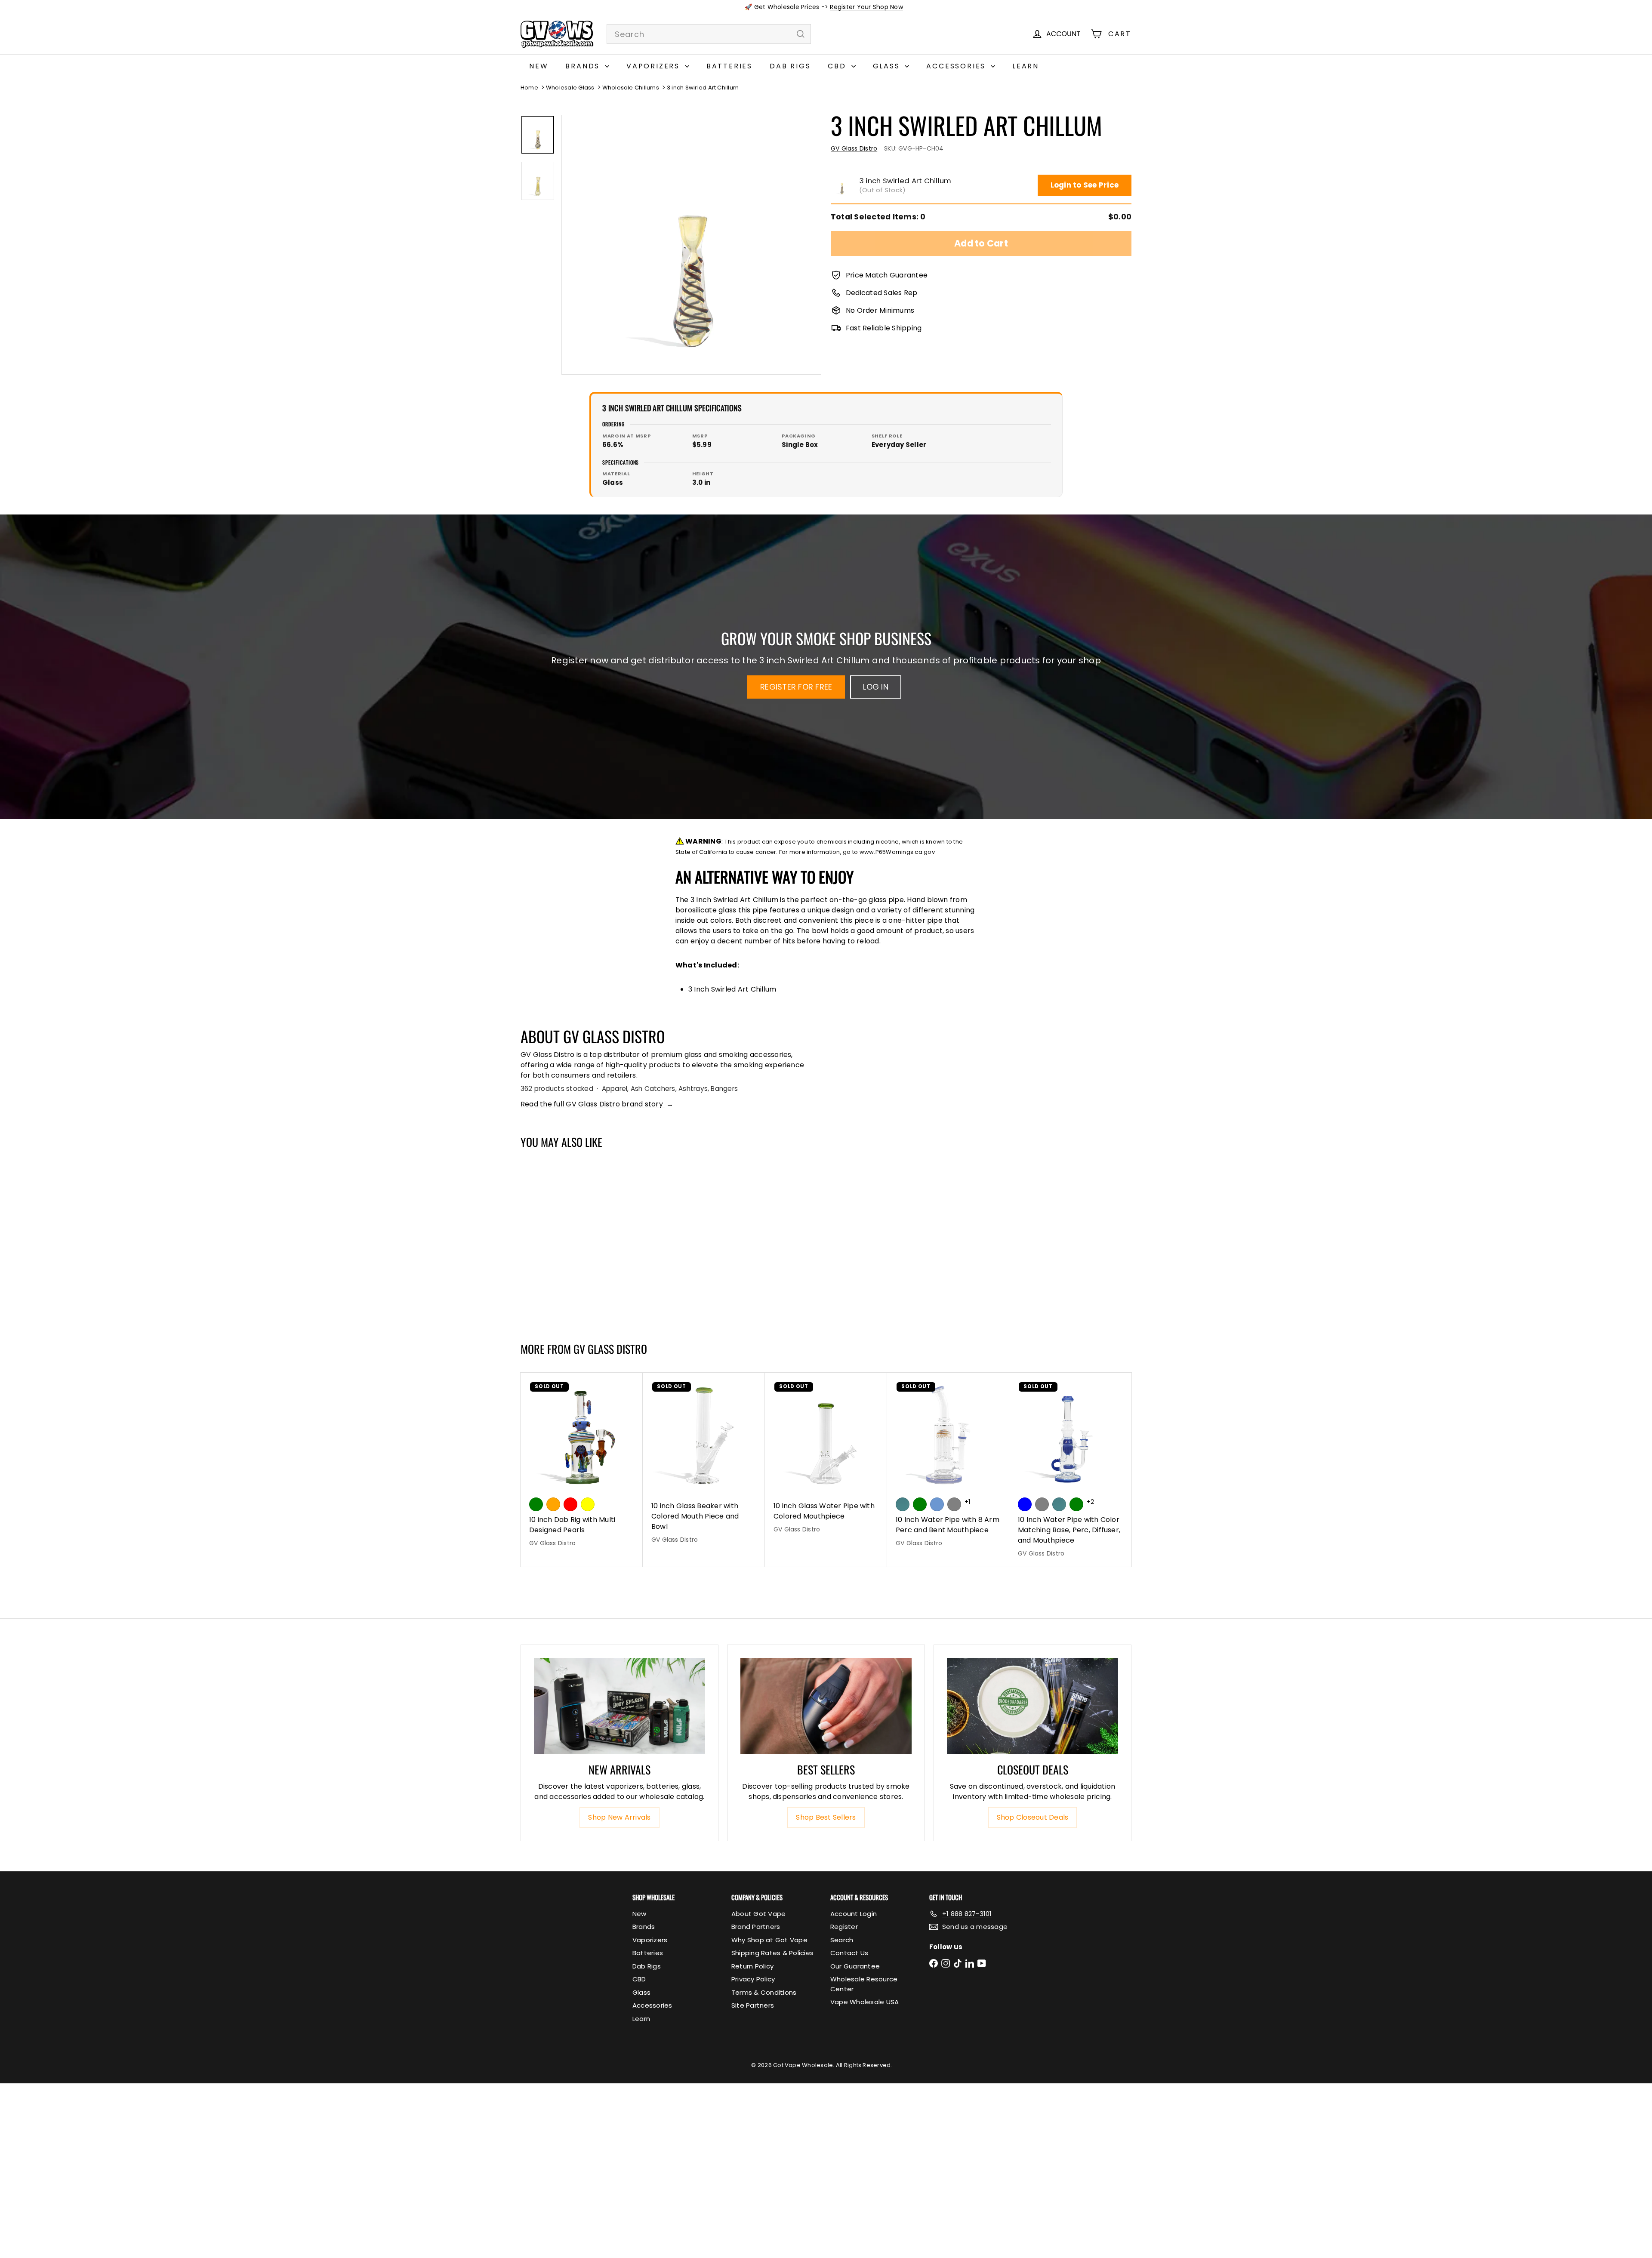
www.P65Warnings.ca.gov (897, 852)
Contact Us (849, 1953)
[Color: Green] (536, 1504)
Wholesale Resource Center (864, 1984)
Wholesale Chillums (631, 88)
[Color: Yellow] (588, 1504)
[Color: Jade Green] (903, 1504)
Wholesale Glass (570, 88)
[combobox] (709, 34)
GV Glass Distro (610, 1349)
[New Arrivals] (619, 1706)
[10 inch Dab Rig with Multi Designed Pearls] (582, 1465)
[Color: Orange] (553, 1504)
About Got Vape (758, 1914)
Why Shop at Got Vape (769, 1940)
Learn (1026, 66)
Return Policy (752, 1966)
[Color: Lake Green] (920, 1504)
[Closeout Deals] (1032, 1706)
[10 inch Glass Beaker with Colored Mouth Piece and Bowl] (704, 1463)
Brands (584, 66)
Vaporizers (655, 66)
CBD (838, 66)
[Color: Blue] (1025, 1504)
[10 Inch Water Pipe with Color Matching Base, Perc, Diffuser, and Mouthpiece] (1070, 1470)
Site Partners (753, 2005)
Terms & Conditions (764, 1992)
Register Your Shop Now (866, 7)
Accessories (957, 66)
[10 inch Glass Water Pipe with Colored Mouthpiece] (826, 1458)
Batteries (729, 66)
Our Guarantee (855, 1966)
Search (842, 1940)
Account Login (854, 1914)
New (539, 66)
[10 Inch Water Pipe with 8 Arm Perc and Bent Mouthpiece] (948, 1465)
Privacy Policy (753, 1979)
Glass (888, 66)
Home (529, 88)
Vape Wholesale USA (865, 2002)
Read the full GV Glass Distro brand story (597, 1104)
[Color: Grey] (1042, 1504)
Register (844, 1927)
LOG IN (875, 687)
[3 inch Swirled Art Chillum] (572, 1241)
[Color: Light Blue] (937, 1504)
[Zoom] (691, 245)
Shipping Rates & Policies (772, 1953)
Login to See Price (1085, 185)
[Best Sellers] (826, 1706)
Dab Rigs (790, 66)
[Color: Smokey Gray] (954, 1504)
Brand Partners (756, 1927)
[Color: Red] (570, 1504)
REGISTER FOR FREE (796, 687)
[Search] (801, 34)
